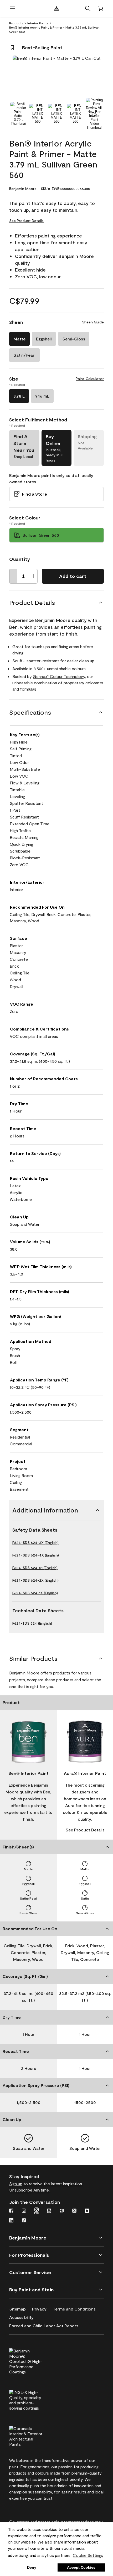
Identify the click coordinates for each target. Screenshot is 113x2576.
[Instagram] (24, 2211)
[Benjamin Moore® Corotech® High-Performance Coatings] (35, 2361)
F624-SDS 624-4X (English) (36, 1555)
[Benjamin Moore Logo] (56, 8)
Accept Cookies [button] (81, 2567)
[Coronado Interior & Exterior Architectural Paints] (35, 2436)
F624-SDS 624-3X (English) (35, 1542)
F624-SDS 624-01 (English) (35, 1568)
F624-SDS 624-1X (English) (35, 1593)
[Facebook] (11, 2211)
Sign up (16, 2184)
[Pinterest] (62, 2211)
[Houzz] (87, 2211)
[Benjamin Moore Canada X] (74, 2211)
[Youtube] (49, 2211)
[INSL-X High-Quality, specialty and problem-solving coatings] (35, 2399)
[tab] (19, 114)
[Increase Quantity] (33, 576)
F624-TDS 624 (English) (32, 1623)
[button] (88, 8)
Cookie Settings (88, 2555)
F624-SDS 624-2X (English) (35, 1580)
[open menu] (13, 8)
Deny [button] (32, 2567)
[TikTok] (24, 2221)
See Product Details (26, 221)
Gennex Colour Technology (59, 676)
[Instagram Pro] (37, 2211)
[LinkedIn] (11, 2221)
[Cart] (100, 8)
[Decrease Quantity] (13, 576)
